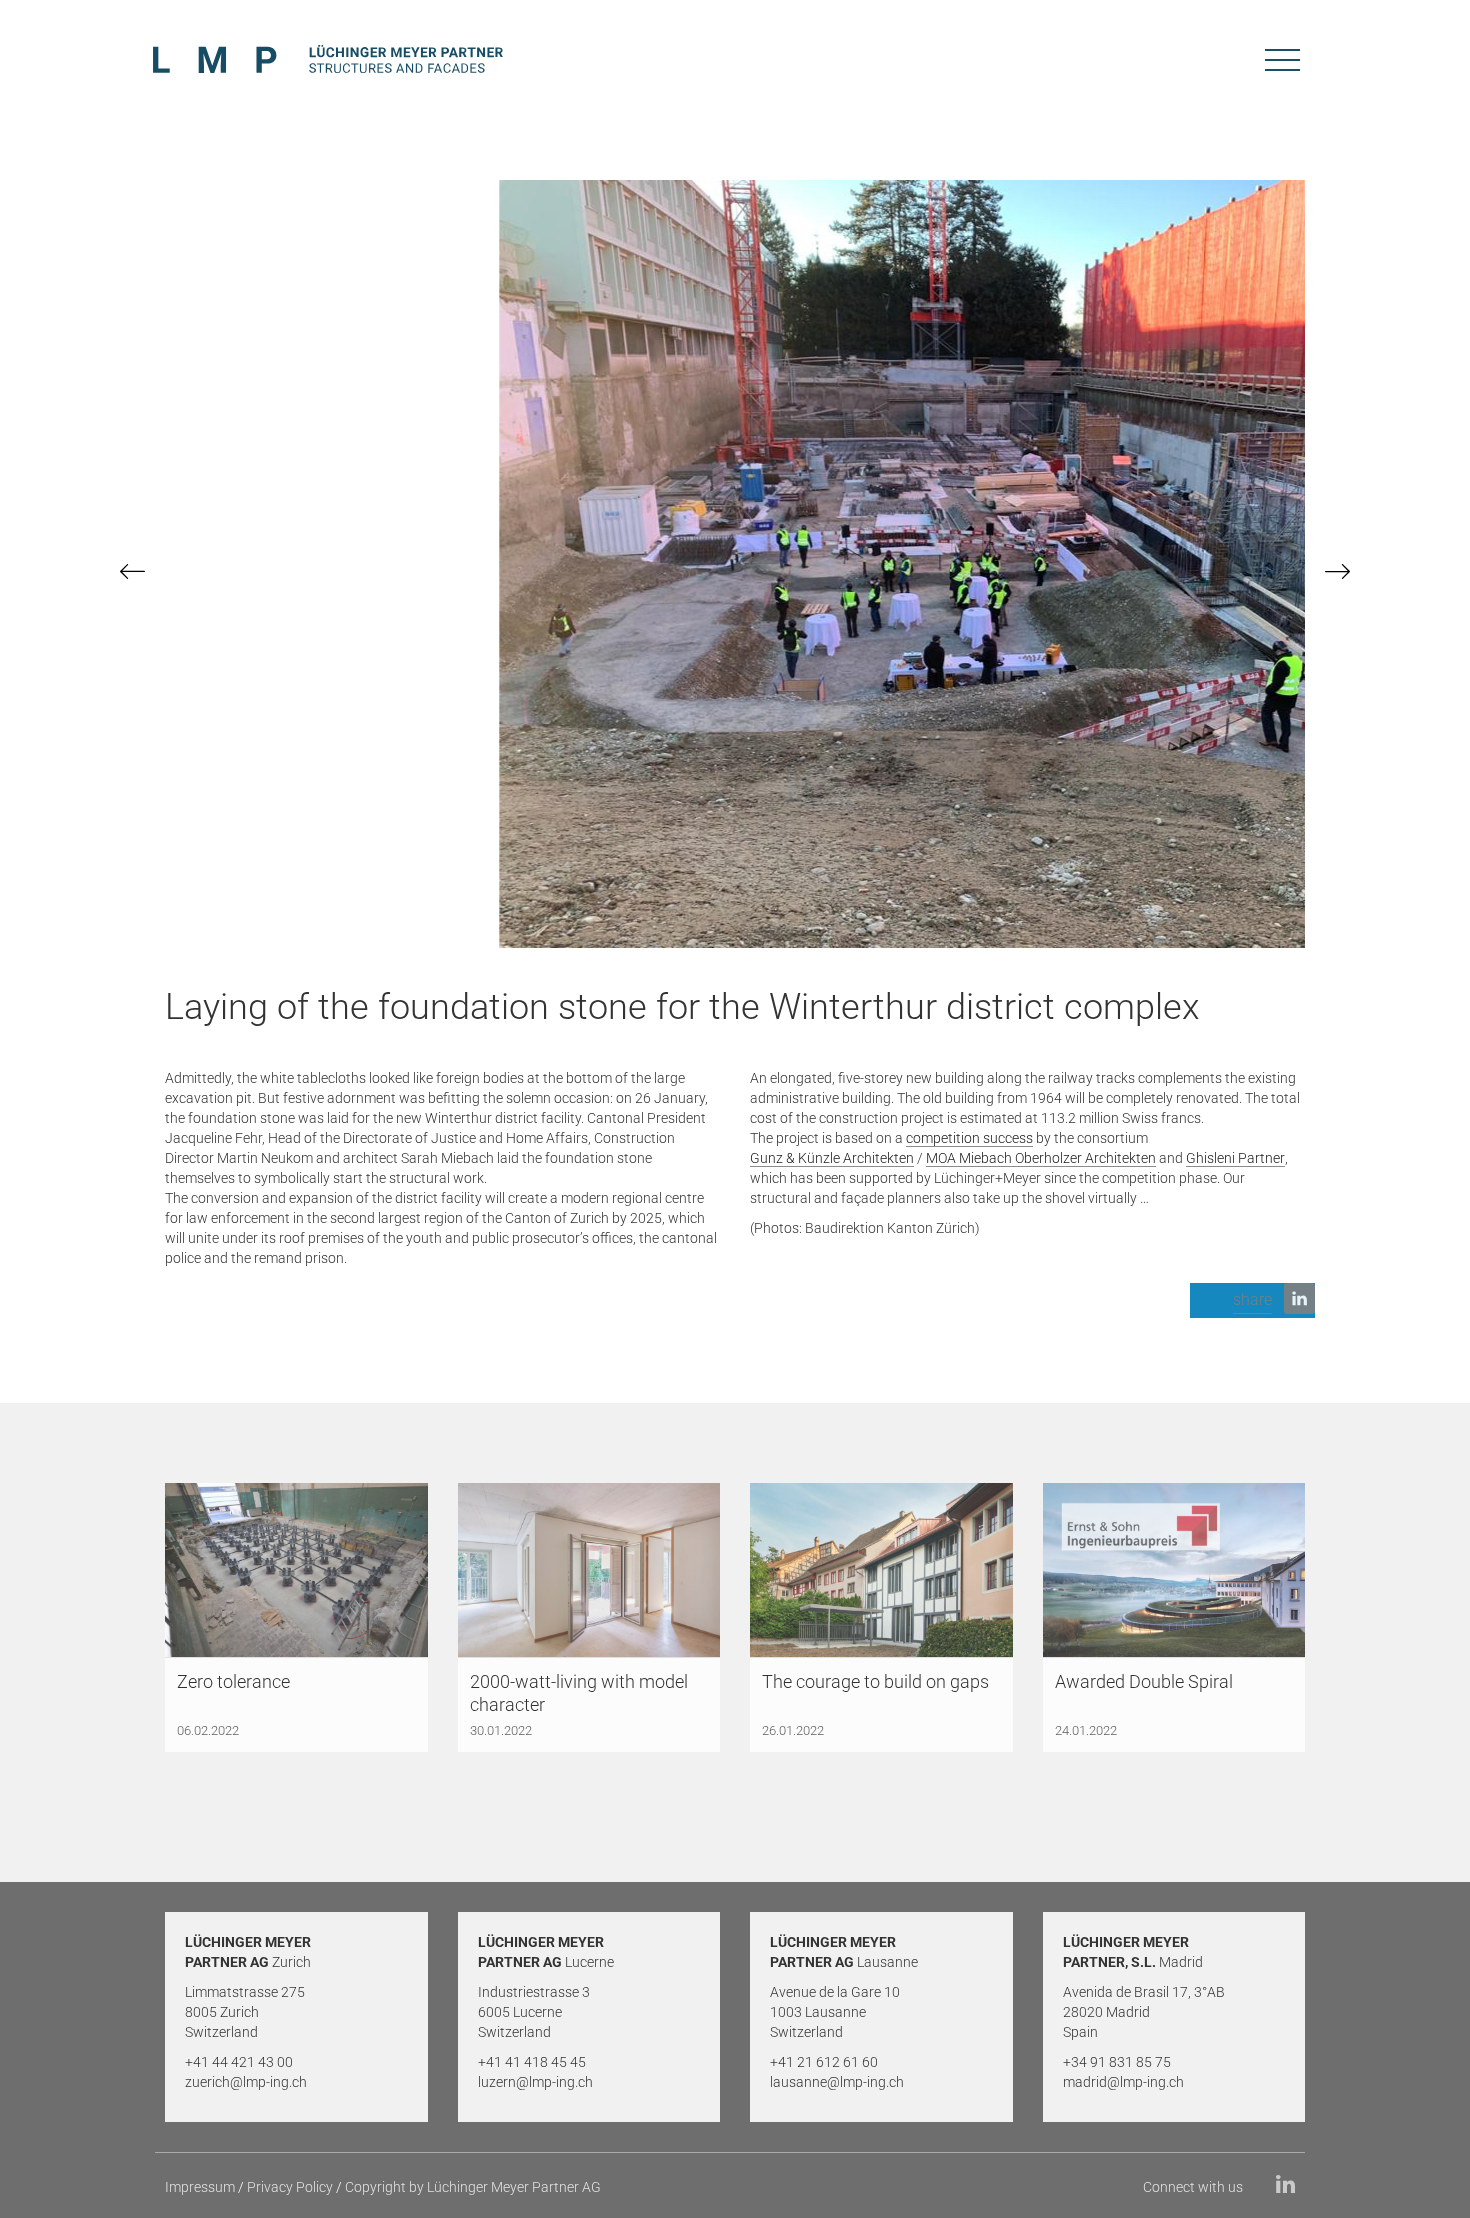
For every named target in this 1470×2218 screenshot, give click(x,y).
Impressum (200, 2187)
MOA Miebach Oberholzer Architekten (1041, 1158)
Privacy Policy (290, 2187)
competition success (969, 1138)
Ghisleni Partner (1235, 1158)
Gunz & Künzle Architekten (832, 1158)
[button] (1252, 1300)
